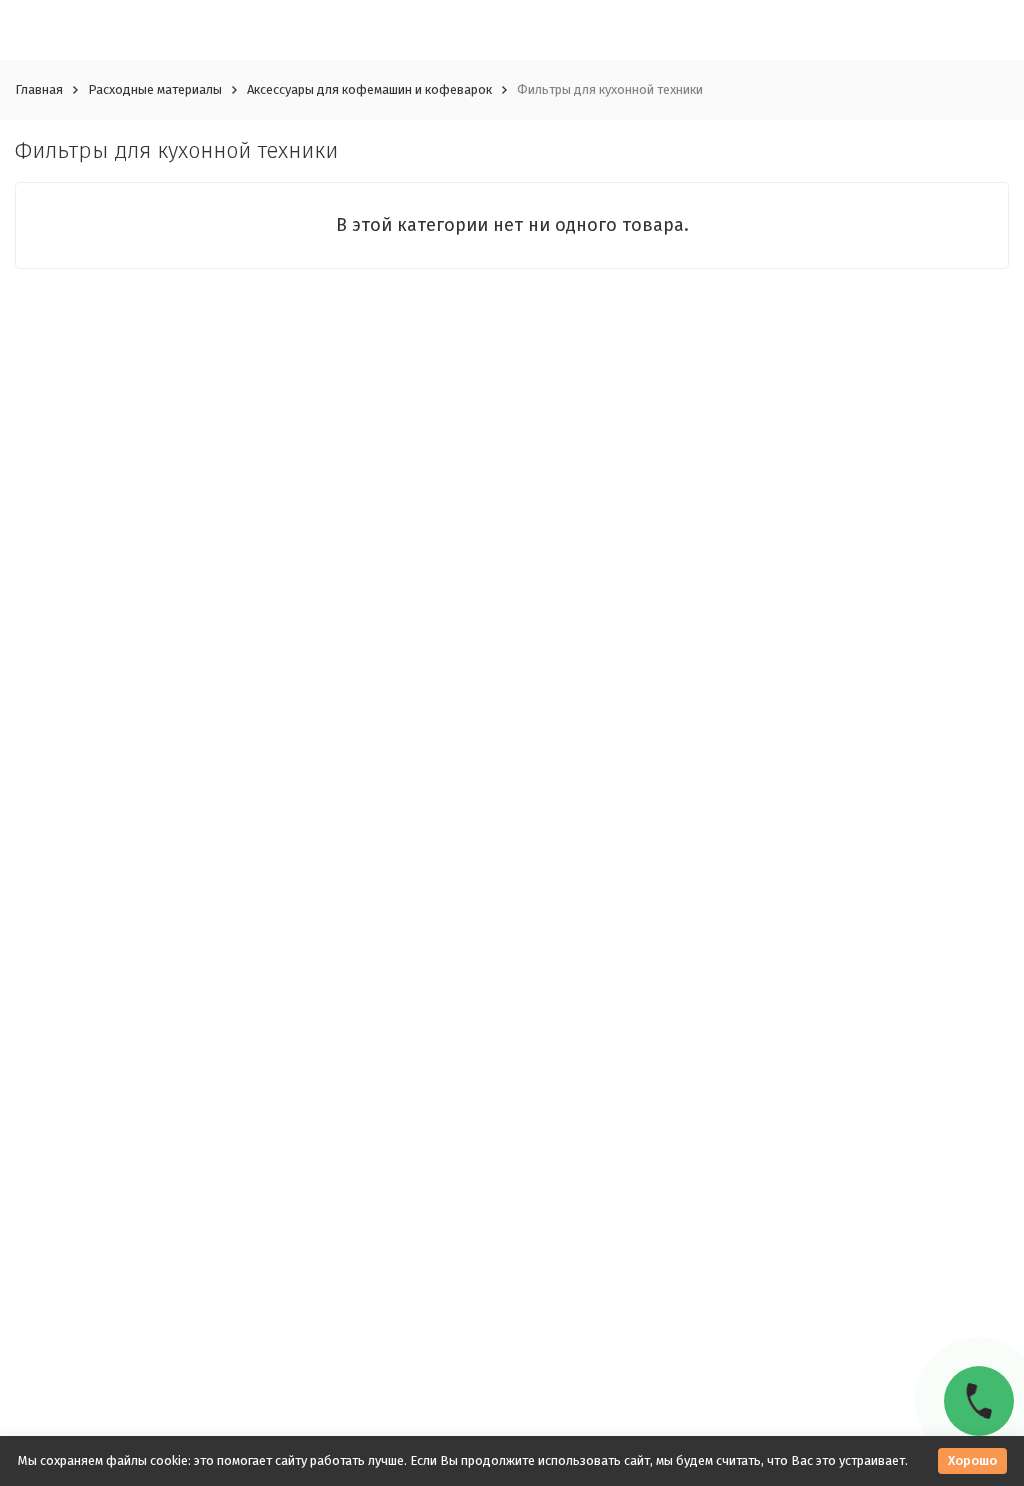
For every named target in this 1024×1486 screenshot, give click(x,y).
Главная (39, 89)
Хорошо (972, 1460)
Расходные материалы (155, 89)
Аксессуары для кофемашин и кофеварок (369, 89)
